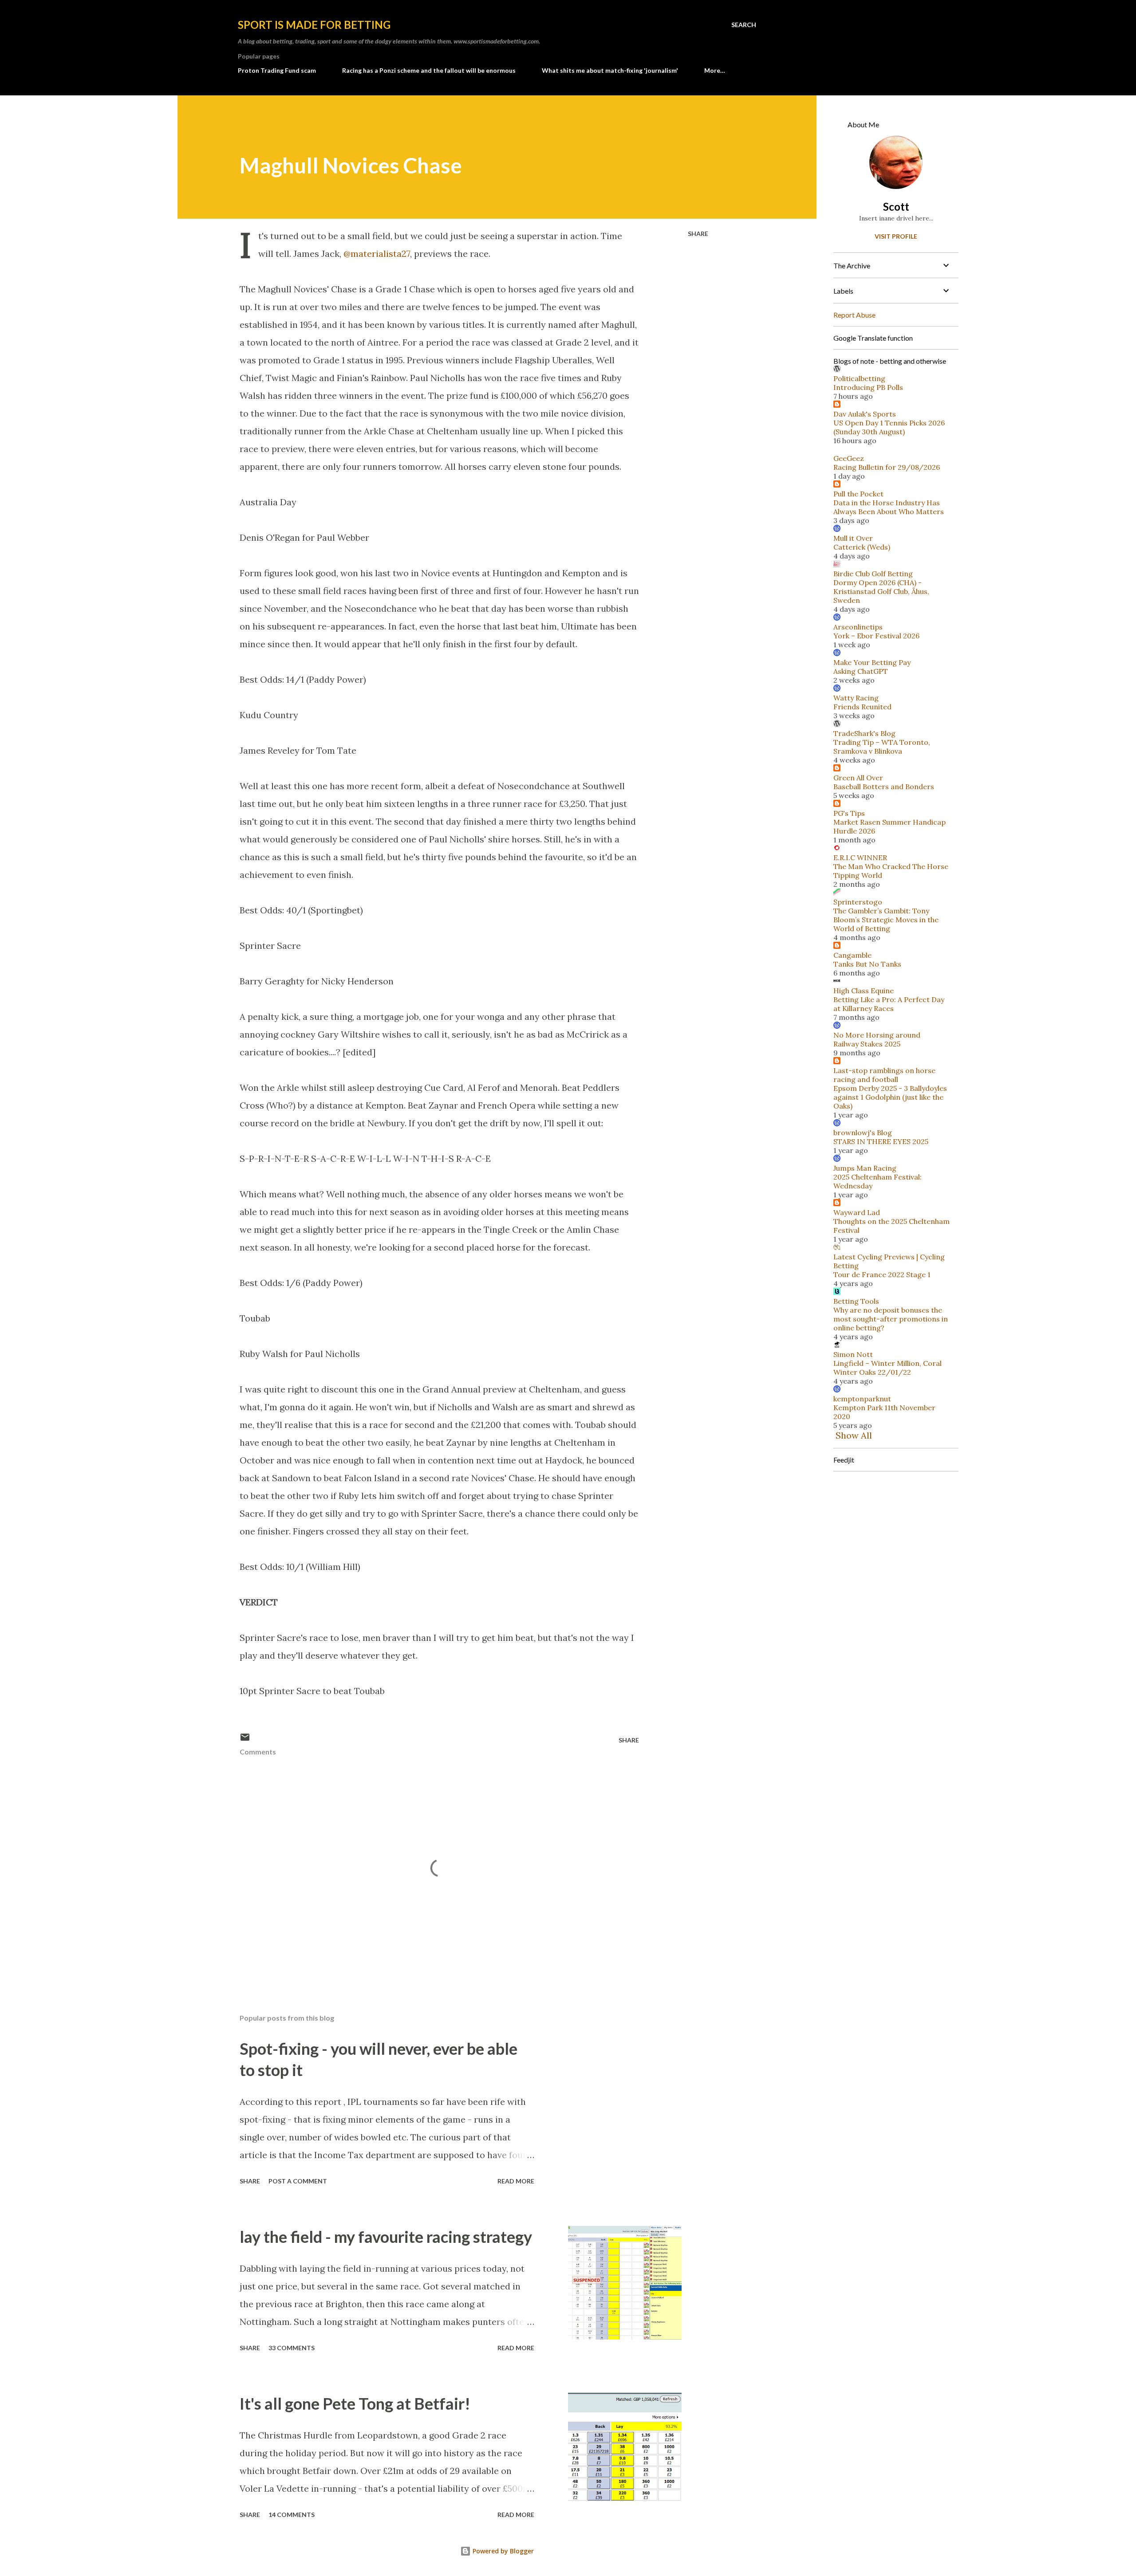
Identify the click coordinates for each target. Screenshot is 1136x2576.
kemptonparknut (862, 1399)
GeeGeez (849, 458)
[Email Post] (245, 1740)
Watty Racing (856, 698)
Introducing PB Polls (868, 387)
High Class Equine (864, 991)
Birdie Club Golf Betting (873, 574)
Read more (516, 2181)
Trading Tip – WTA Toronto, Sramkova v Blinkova (882, 747)
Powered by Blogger (502, 2551)
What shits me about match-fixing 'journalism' (610, 70)
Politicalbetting (859, 378)
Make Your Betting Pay (872, 662)
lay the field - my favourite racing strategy (386, 2237)
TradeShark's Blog (864, 733)
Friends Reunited (862, 707)
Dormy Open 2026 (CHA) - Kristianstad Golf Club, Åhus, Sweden (881, 591)
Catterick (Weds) (862, 547)
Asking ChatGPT (861, 671)
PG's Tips (849, 813)
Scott (896, 206)
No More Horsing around (877, 1035)
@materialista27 (377, 254)
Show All (854, 1435)
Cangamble (852, 955)
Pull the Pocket (858, 494)
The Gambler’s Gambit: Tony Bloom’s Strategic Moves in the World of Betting (886, 920)
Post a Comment (298, 2181)
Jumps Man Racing (865, 1168)
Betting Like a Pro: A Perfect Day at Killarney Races (889, 1004)
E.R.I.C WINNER (860, 857)
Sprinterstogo (858, 902)
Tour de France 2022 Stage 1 (882, 1274)
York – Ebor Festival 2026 (876, 636)
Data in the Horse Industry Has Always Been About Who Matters (889, 507)
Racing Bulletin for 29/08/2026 (887, 467)
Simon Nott (853, 1354)
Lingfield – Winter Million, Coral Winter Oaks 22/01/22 (887, 1368)
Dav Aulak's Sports (865, 414)
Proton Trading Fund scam (277, 70)
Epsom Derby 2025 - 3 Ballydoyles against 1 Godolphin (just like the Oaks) (890, 1097)
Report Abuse (854, 315)
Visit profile (896, 236)
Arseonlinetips (858, 627)
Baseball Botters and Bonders (884, 787)
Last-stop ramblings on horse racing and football (884, 1075)
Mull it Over (853, 538)
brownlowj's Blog (863, 1133)
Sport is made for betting (314, 25)
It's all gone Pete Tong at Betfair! (355, 2403)
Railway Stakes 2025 (867, 1044)
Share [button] (698, 234)
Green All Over (858, 778)
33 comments (292, 2348)
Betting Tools (856, 1301)
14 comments (292, 2515)
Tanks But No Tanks (867, 964)
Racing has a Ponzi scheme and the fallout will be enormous (429, 70)
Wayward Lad (857, 1212)
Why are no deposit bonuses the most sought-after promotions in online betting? (891, 1319)
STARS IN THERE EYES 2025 (881, 1141)
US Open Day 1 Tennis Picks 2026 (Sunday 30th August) (889, 427)
